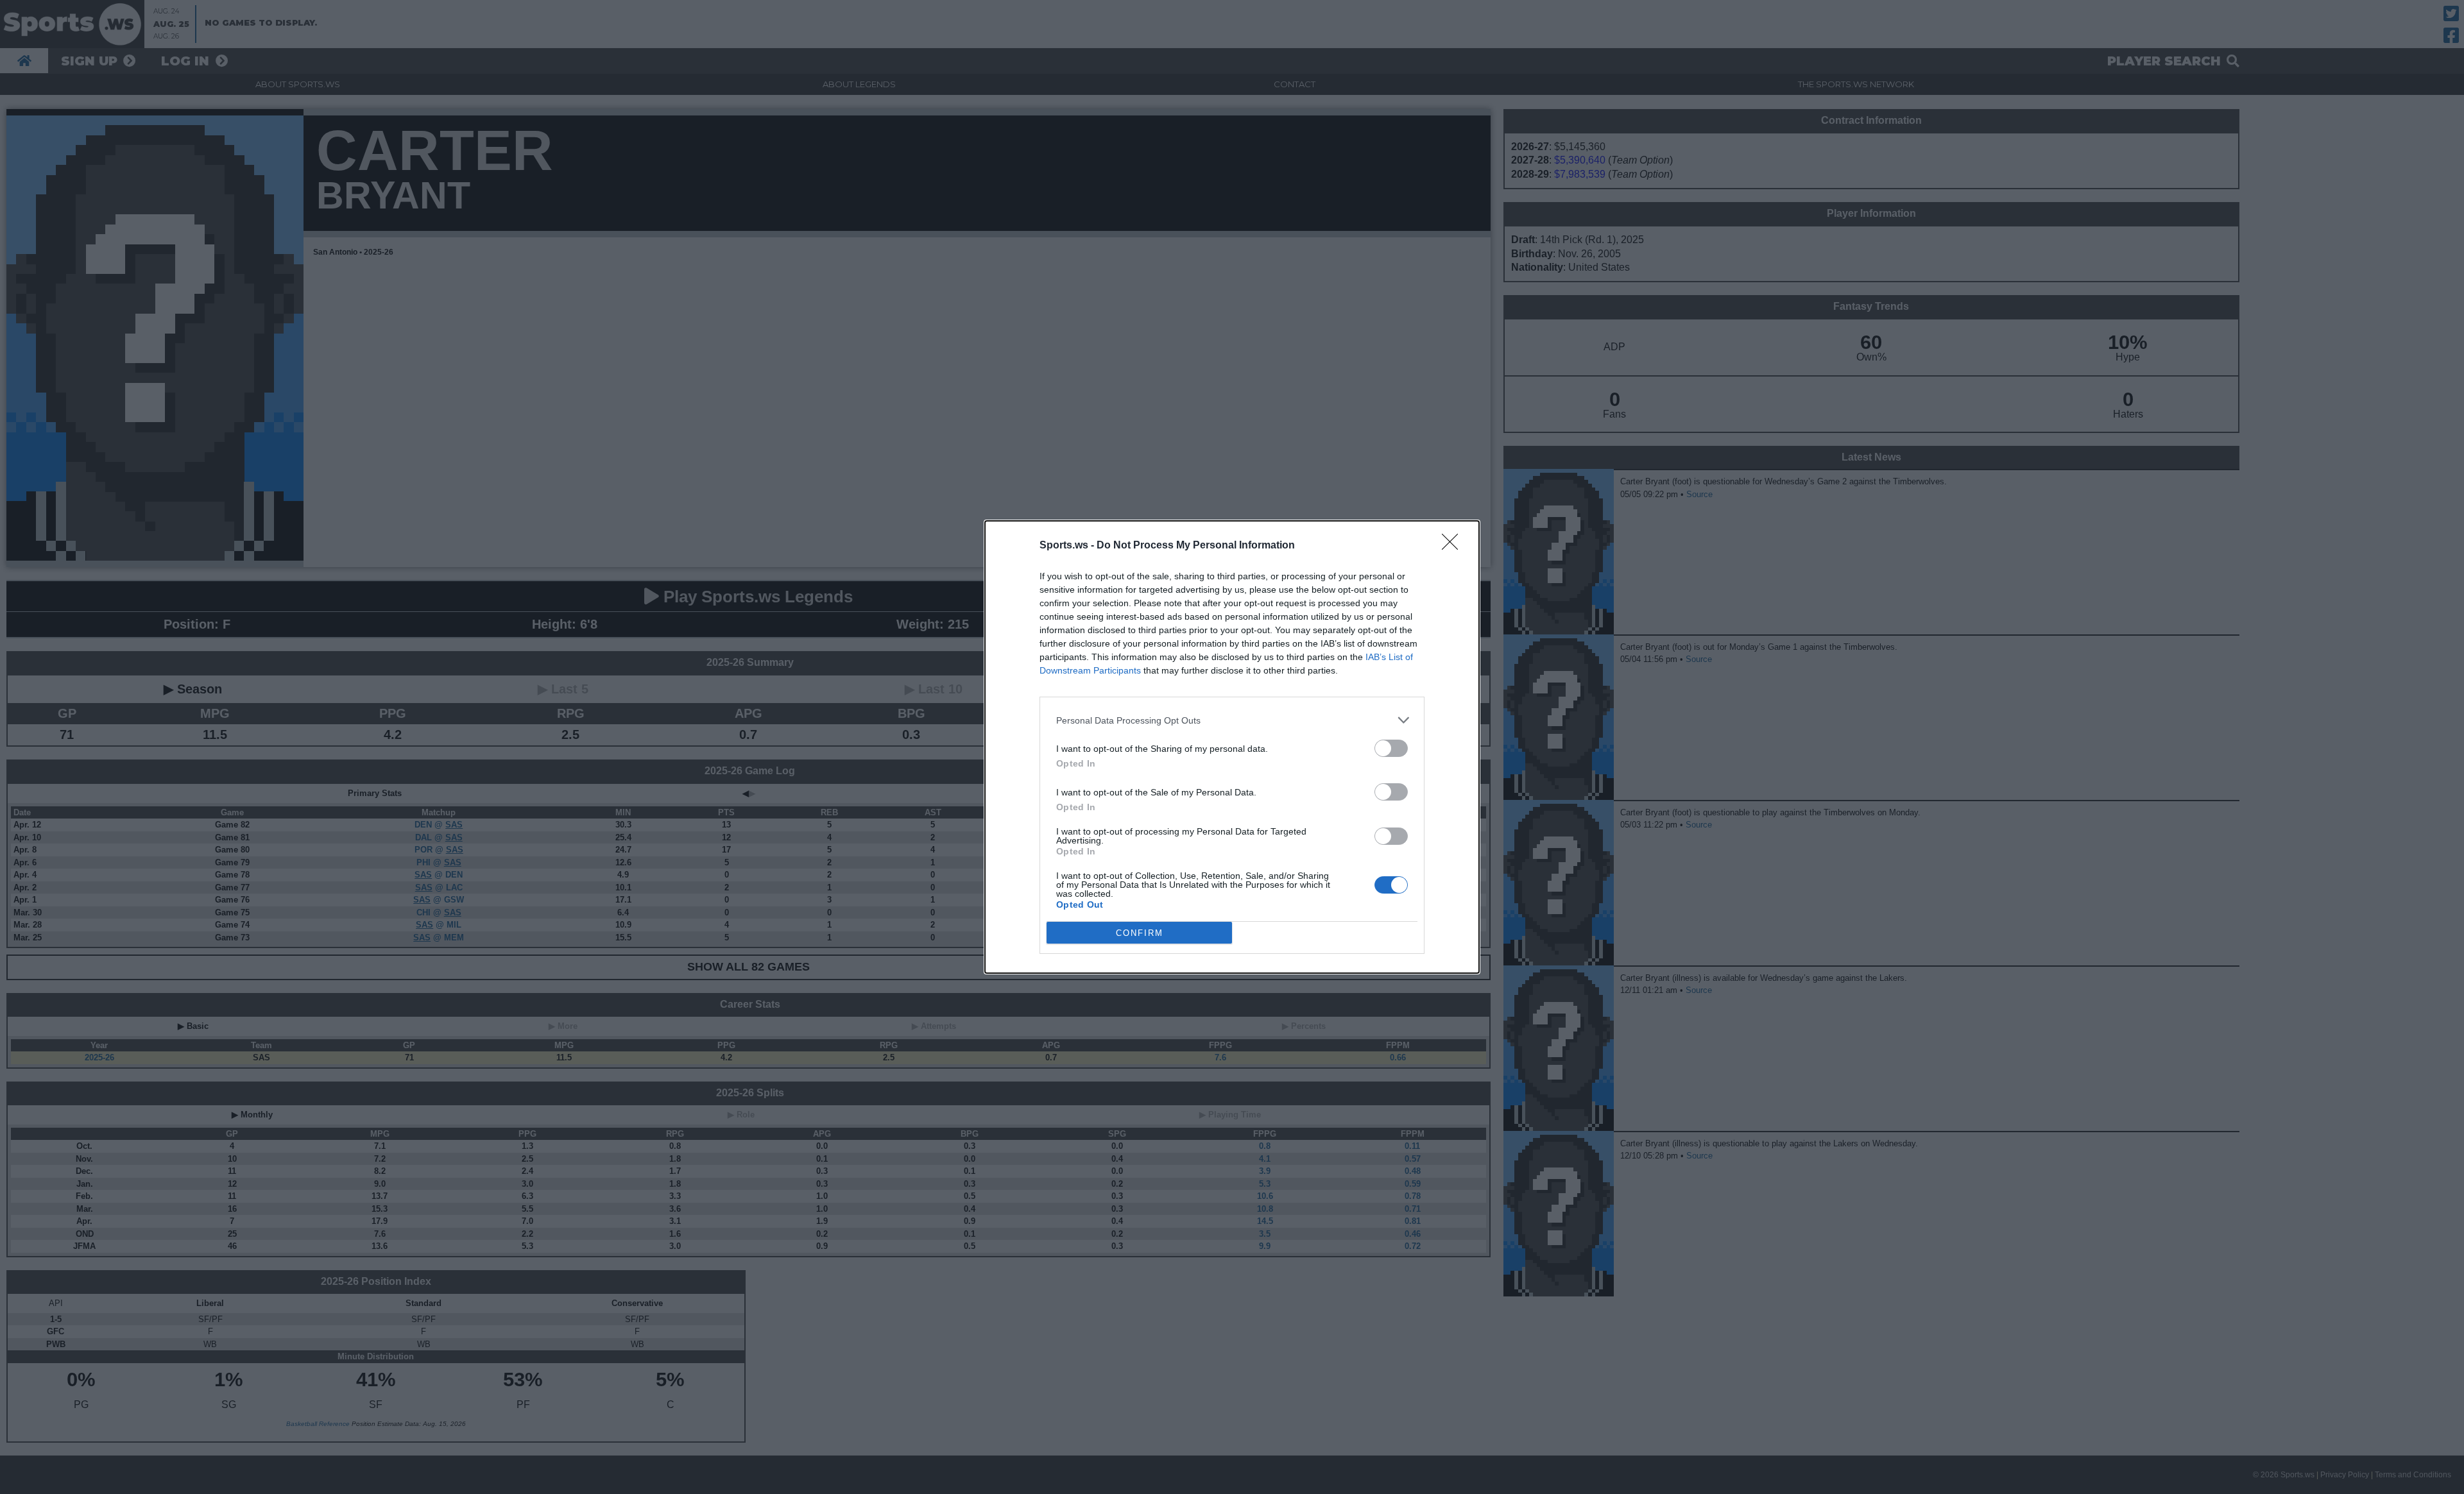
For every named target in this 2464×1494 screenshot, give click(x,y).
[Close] (1454, 546)
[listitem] (1232, 720)
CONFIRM (1140, 933)
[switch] (1391, 748)
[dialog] (1232, 747)
